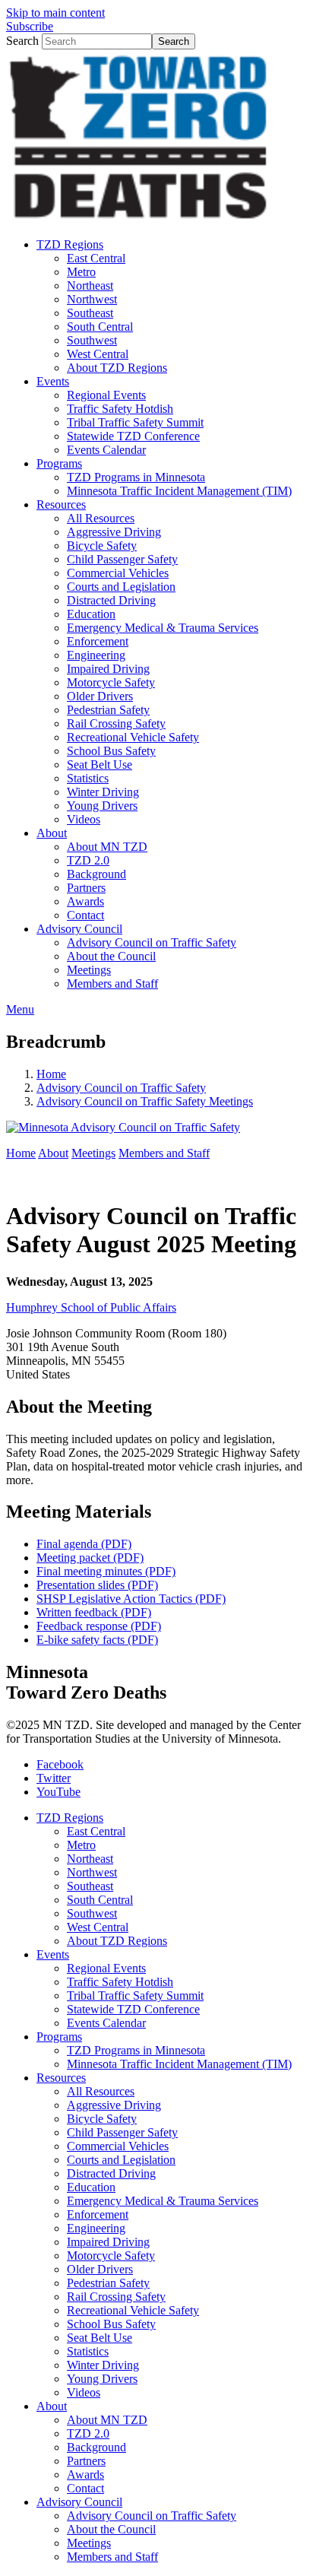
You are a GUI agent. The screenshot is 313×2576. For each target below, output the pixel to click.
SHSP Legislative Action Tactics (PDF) (131, 1599)
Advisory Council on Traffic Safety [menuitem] (152, 942)
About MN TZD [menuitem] (107, 847)
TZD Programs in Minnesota (136, 2050)
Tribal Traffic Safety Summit (135, 1995)
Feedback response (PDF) (99, 1626)
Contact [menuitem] (85, 915)
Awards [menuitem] (85, 901)
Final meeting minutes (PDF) (106, 1571)
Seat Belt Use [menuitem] (100, 765)
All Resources (101, 2091)
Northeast (90, 1859)
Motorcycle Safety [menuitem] (111, 682)
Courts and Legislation (121, 2160)
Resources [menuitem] (61, 504)
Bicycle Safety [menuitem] (102, 546)
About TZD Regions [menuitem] (117, 368)
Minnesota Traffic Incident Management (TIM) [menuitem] (179, 491)
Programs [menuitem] (59, 463)
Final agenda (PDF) (84, 1544)
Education (91, 2187)
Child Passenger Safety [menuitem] (122, 559)
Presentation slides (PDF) (97, 1585)
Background (96, 2447)
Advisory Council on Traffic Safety (121, 1088)
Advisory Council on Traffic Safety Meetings (145, 1101)
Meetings (93, 1153)
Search (22, 41)
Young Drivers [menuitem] (102, 806)
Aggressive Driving (114, 2105)
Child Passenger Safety (122, 2132)
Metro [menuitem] (81, 272)
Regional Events (106, 1968)
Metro (81, 1845)
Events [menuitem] (53, 381)
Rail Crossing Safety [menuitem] (116, 723)
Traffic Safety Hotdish (120, 1982)
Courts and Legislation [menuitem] (121, 587)
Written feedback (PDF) (94, 1612)
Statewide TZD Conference (133, 2009)
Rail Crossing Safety (116, 2297)
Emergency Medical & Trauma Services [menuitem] (163, 628)
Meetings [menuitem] (89, 970)
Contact (85, 2488)
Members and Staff (164, 1153)
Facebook (60, 1764)
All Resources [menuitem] (101, 518)
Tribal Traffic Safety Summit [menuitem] (135, 422)
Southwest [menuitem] (92, 340)
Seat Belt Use (100, 2338)
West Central (98, 1927)
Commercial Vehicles (118, 2146)
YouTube (58, 1792)
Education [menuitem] (91, 614)
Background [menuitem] (96, 874)
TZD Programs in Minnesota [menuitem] (136, 477)
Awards (85, 2474)
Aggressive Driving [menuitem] (114, 532)
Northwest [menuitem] (92, 299)
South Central (100, 1900)
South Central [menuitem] (100, 327)
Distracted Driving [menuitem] (111, 600)
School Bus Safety (111, 2324)
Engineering (96, 2228)
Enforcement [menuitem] (98, 641)
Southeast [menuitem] (90, 313)
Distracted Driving (111, 2173)
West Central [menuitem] (98, 354)
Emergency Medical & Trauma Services (163, 2201)
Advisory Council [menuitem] (79, 929)
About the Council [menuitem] (111, 956)
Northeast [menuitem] (90, 286)
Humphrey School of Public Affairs (91, 1307)
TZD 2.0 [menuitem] (88, 860)
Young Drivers (102, 2379)
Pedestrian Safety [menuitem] (108, 710)
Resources (61, 2078)
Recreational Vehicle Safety (133, 2310)
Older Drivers (100, 2269)
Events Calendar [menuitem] (106, 450)
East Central (96, 1831)
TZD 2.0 (88, 2433)
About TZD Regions (117, 1941)
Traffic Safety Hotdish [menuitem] (120, 409)
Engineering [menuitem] (96, 655)
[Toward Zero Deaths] (140, 219)
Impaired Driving (108, 2242)
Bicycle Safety (102, 2119)
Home (51, 1074)
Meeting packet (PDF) (90, 1558)
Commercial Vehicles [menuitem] (118, 573)
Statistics (88, 2351)
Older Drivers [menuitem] (100, 696)
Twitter (54, 1778)
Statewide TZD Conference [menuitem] (133, 436)
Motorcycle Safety (111, 2256)
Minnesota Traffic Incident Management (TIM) (179, 2064)
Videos (84, 2392)
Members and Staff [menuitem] (112, 983)
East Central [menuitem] (96, 258)
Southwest (92, 1913)
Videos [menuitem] (84, 819)
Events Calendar (106, 2023)
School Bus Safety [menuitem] (111, 751)
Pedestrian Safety (108, 2283)
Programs (59, 2037)
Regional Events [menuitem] (106, 395)
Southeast (90, 1886)
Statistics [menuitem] (88, 778)
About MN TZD (107, 2420)
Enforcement (98, 2214)
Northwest (92, 1872)
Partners (86, 2461)
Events (53, 1954)
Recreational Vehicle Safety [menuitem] (133, 737)
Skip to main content (55, 13)
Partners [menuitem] (86, 888)
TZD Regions (70, 1818)
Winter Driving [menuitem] (103, 792)
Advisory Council (79, 2502)
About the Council (111, 2529)
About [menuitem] (52, 833)
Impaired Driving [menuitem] (108, 669)
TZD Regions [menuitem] (70, 244)
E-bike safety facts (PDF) (97, 1640)
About (53, 1153)
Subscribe (30, 26)
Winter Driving (103, 2365)
